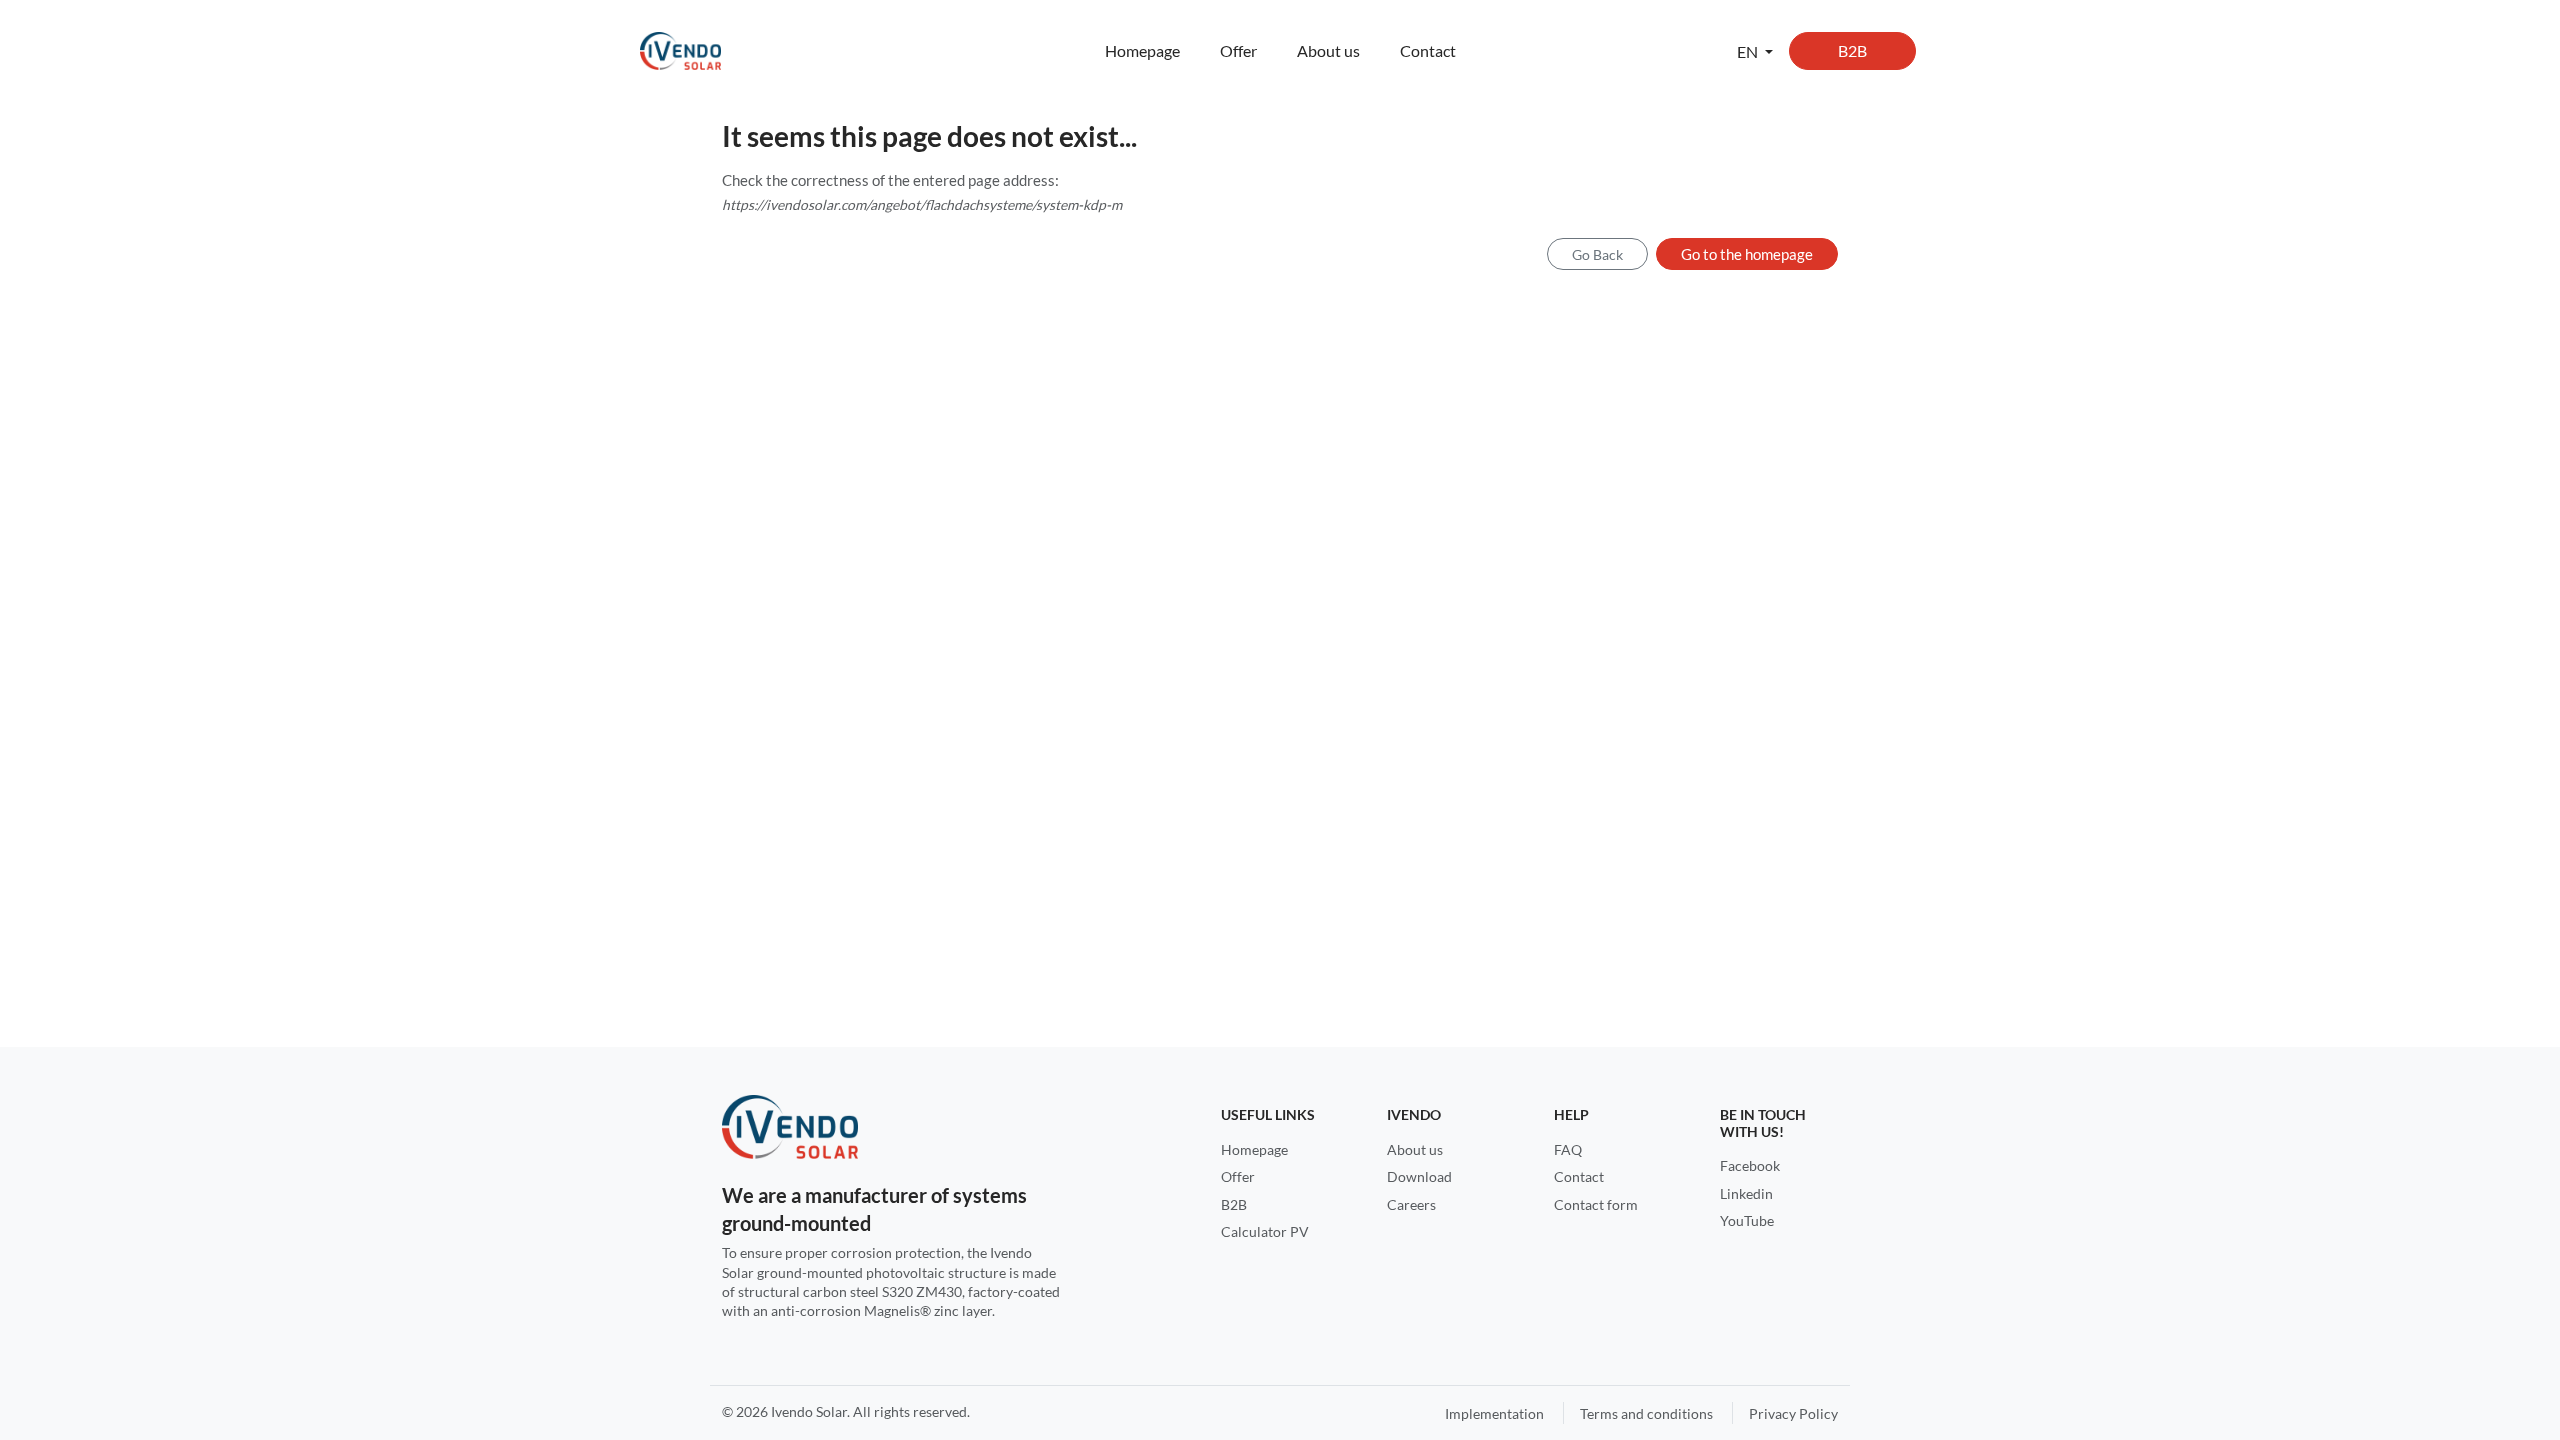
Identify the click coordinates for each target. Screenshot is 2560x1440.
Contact (1428, 50)
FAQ (1568, 1149)
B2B (1852, 50)
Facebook (1750, 1165)
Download (1419, 1176)
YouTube (1747, 1220)
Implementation (1494, 1413)
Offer (1238, 50)
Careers (1411, 1204)
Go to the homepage (1747, 254)
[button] (1755, 51)
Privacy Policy (1793, 1413)
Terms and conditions (1646, 1413)
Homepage (1142, 50)
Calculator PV (1265, 1231)
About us (1328, 50)
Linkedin (1746, 1193)
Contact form (1596, 1204)
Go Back (1597, 254)
